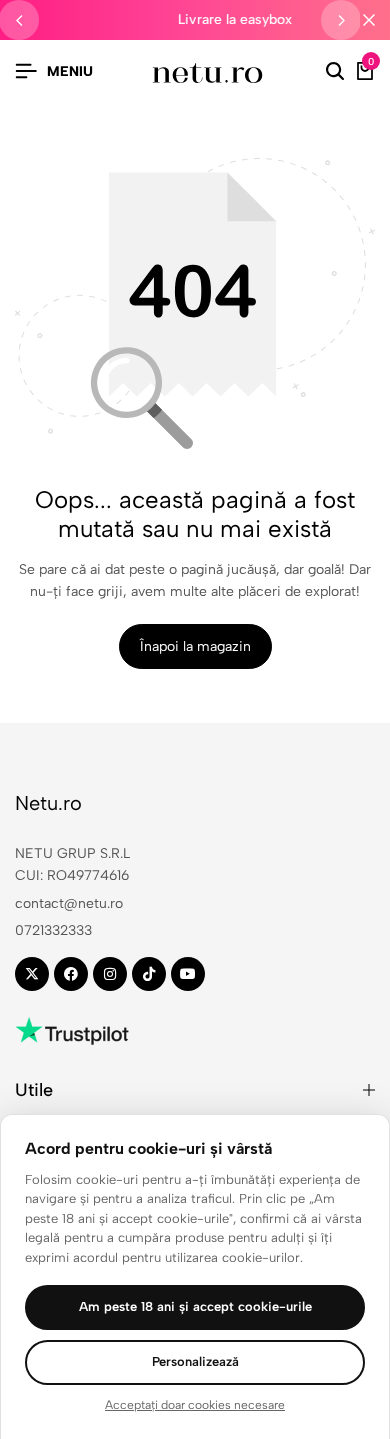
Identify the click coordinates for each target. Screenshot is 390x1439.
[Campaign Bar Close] (369, 20)
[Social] (32, 974)
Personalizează (195, 1361)
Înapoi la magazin (195, 646)
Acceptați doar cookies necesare (195, 1405)
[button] (341, 20)
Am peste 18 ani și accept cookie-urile (195, 1306)
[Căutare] (335, 72)
